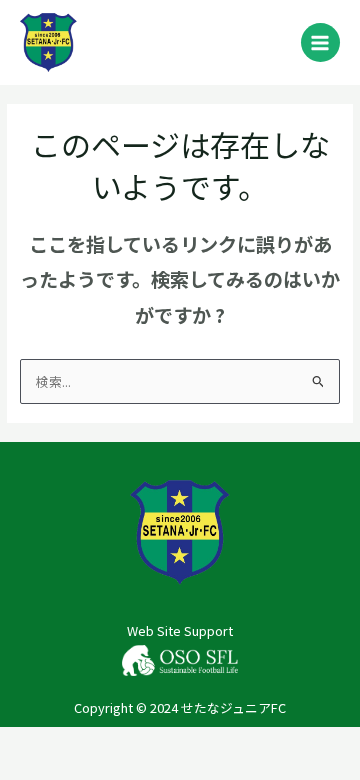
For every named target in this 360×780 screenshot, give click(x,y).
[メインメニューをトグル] (320, 42)
